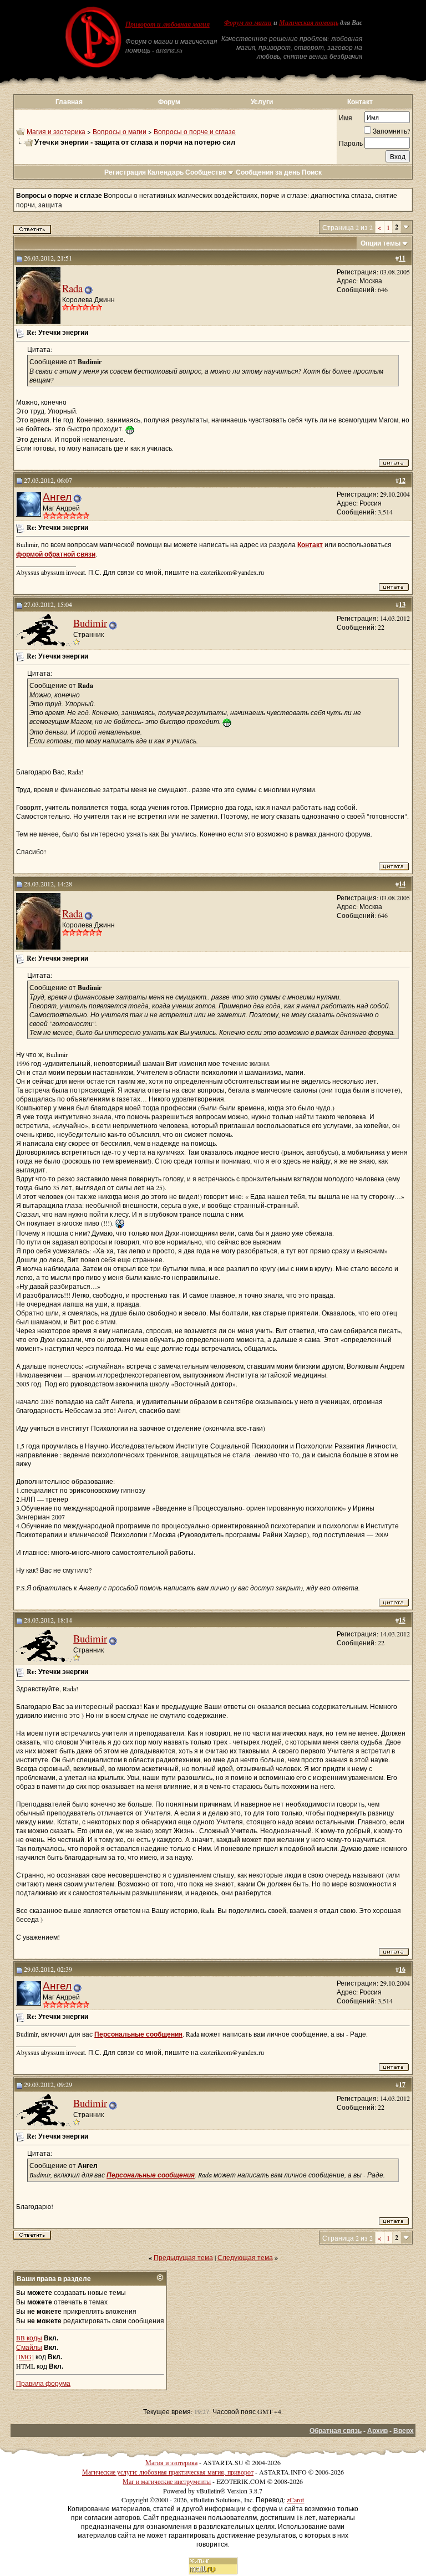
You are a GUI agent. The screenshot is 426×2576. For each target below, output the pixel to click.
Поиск (312, 172)
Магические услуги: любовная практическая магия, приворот (168, 2472)
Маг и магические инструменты (167, 2481)
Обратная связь (336, 2430)
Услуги (262, 102)
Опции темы (381, 243)
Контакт (360, 102)
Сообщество (206, 172)
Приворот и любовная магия (168, 24)
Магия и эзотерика (56, 131)
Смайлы (29, 2347)
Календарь (166, 172)
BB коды (29, 2338)
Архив (377, 2430)
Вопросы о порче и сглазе (195, 131)
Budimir (90, 623)
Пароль (351, 143)
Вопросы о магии (120, 131)
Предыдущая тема (183, 2257)
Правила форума (43, 2383)
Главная (69, 102)
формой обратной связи (56, 554)
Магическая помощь (309, 23)
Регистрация (125, 172)
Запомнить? (391, 131)
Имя (346, 118)
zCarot (295, 2500)
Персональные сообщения (138, 2034)
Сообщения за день (268, 172)
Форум (169, 102)
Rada (72, 288)
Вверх (404, 2430)
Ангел (57, 496)
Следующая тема (245, 2257)
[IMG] (25, 2356)
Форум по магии (248, 23)
